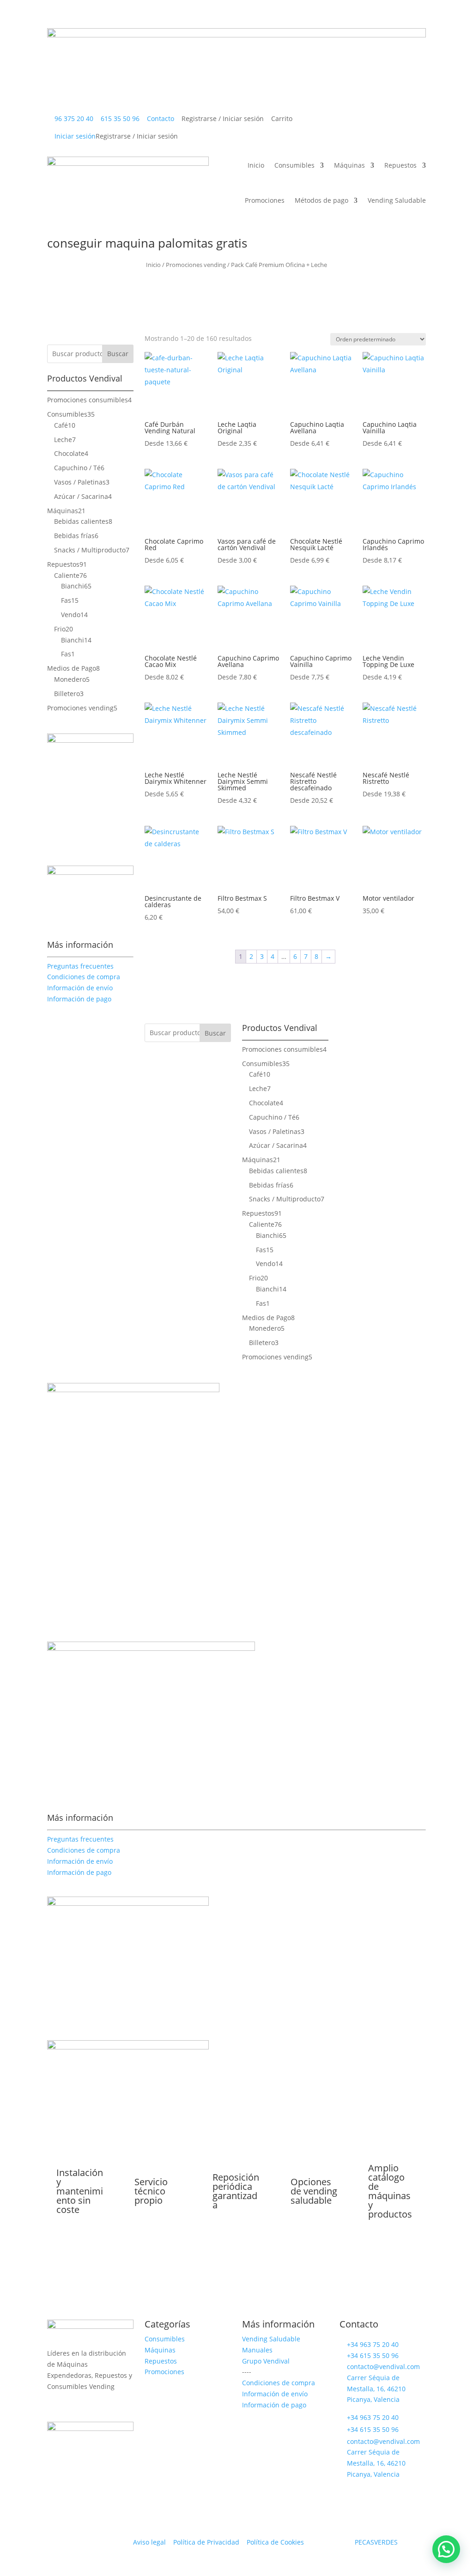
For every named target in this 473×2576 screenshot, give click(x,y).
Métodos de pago (312, 19)
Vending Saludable (390, 19)
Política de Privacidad (207, 2542)
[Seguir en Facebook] (73, 2405)
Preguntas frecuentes (80, 966)
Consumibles (82, 19)
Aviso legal (149, 2542)
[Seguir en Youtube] (91, 2405)
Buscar (118, 354)
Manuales (257, 2350)
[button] (446, 2549)
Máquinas (139, 19)
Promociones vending (196, 265)
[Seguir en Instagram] (55, 2405)
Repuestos (193, 19)
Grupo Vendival (266, 2361)
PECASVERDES (376, 2542)
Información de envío (80, 988)
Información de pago (79, 999)
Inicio (41, 19)
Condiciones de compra (84, 977)
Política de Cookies (275, 2542)
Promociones (251, 19)
